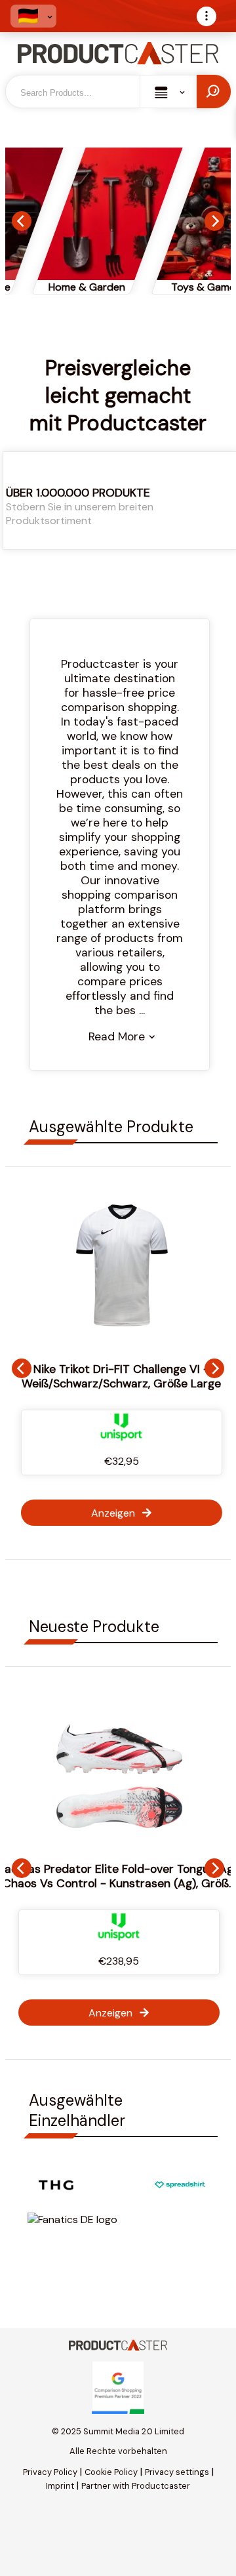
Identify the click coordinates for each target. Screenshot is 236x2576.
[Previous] (22, 221)
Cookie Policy (111, 2472)
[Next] (214, 221)
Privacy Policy (50, 2472)
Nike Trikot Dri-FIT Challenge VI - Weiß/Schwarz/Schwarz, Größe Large (119, 1376)
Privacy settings (177, 2472)
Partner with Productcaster (136, 2486)
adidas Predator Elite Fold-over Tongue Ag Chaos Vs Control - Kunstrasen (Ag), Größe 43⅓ (119, 1883)
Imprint (60, 2486)
